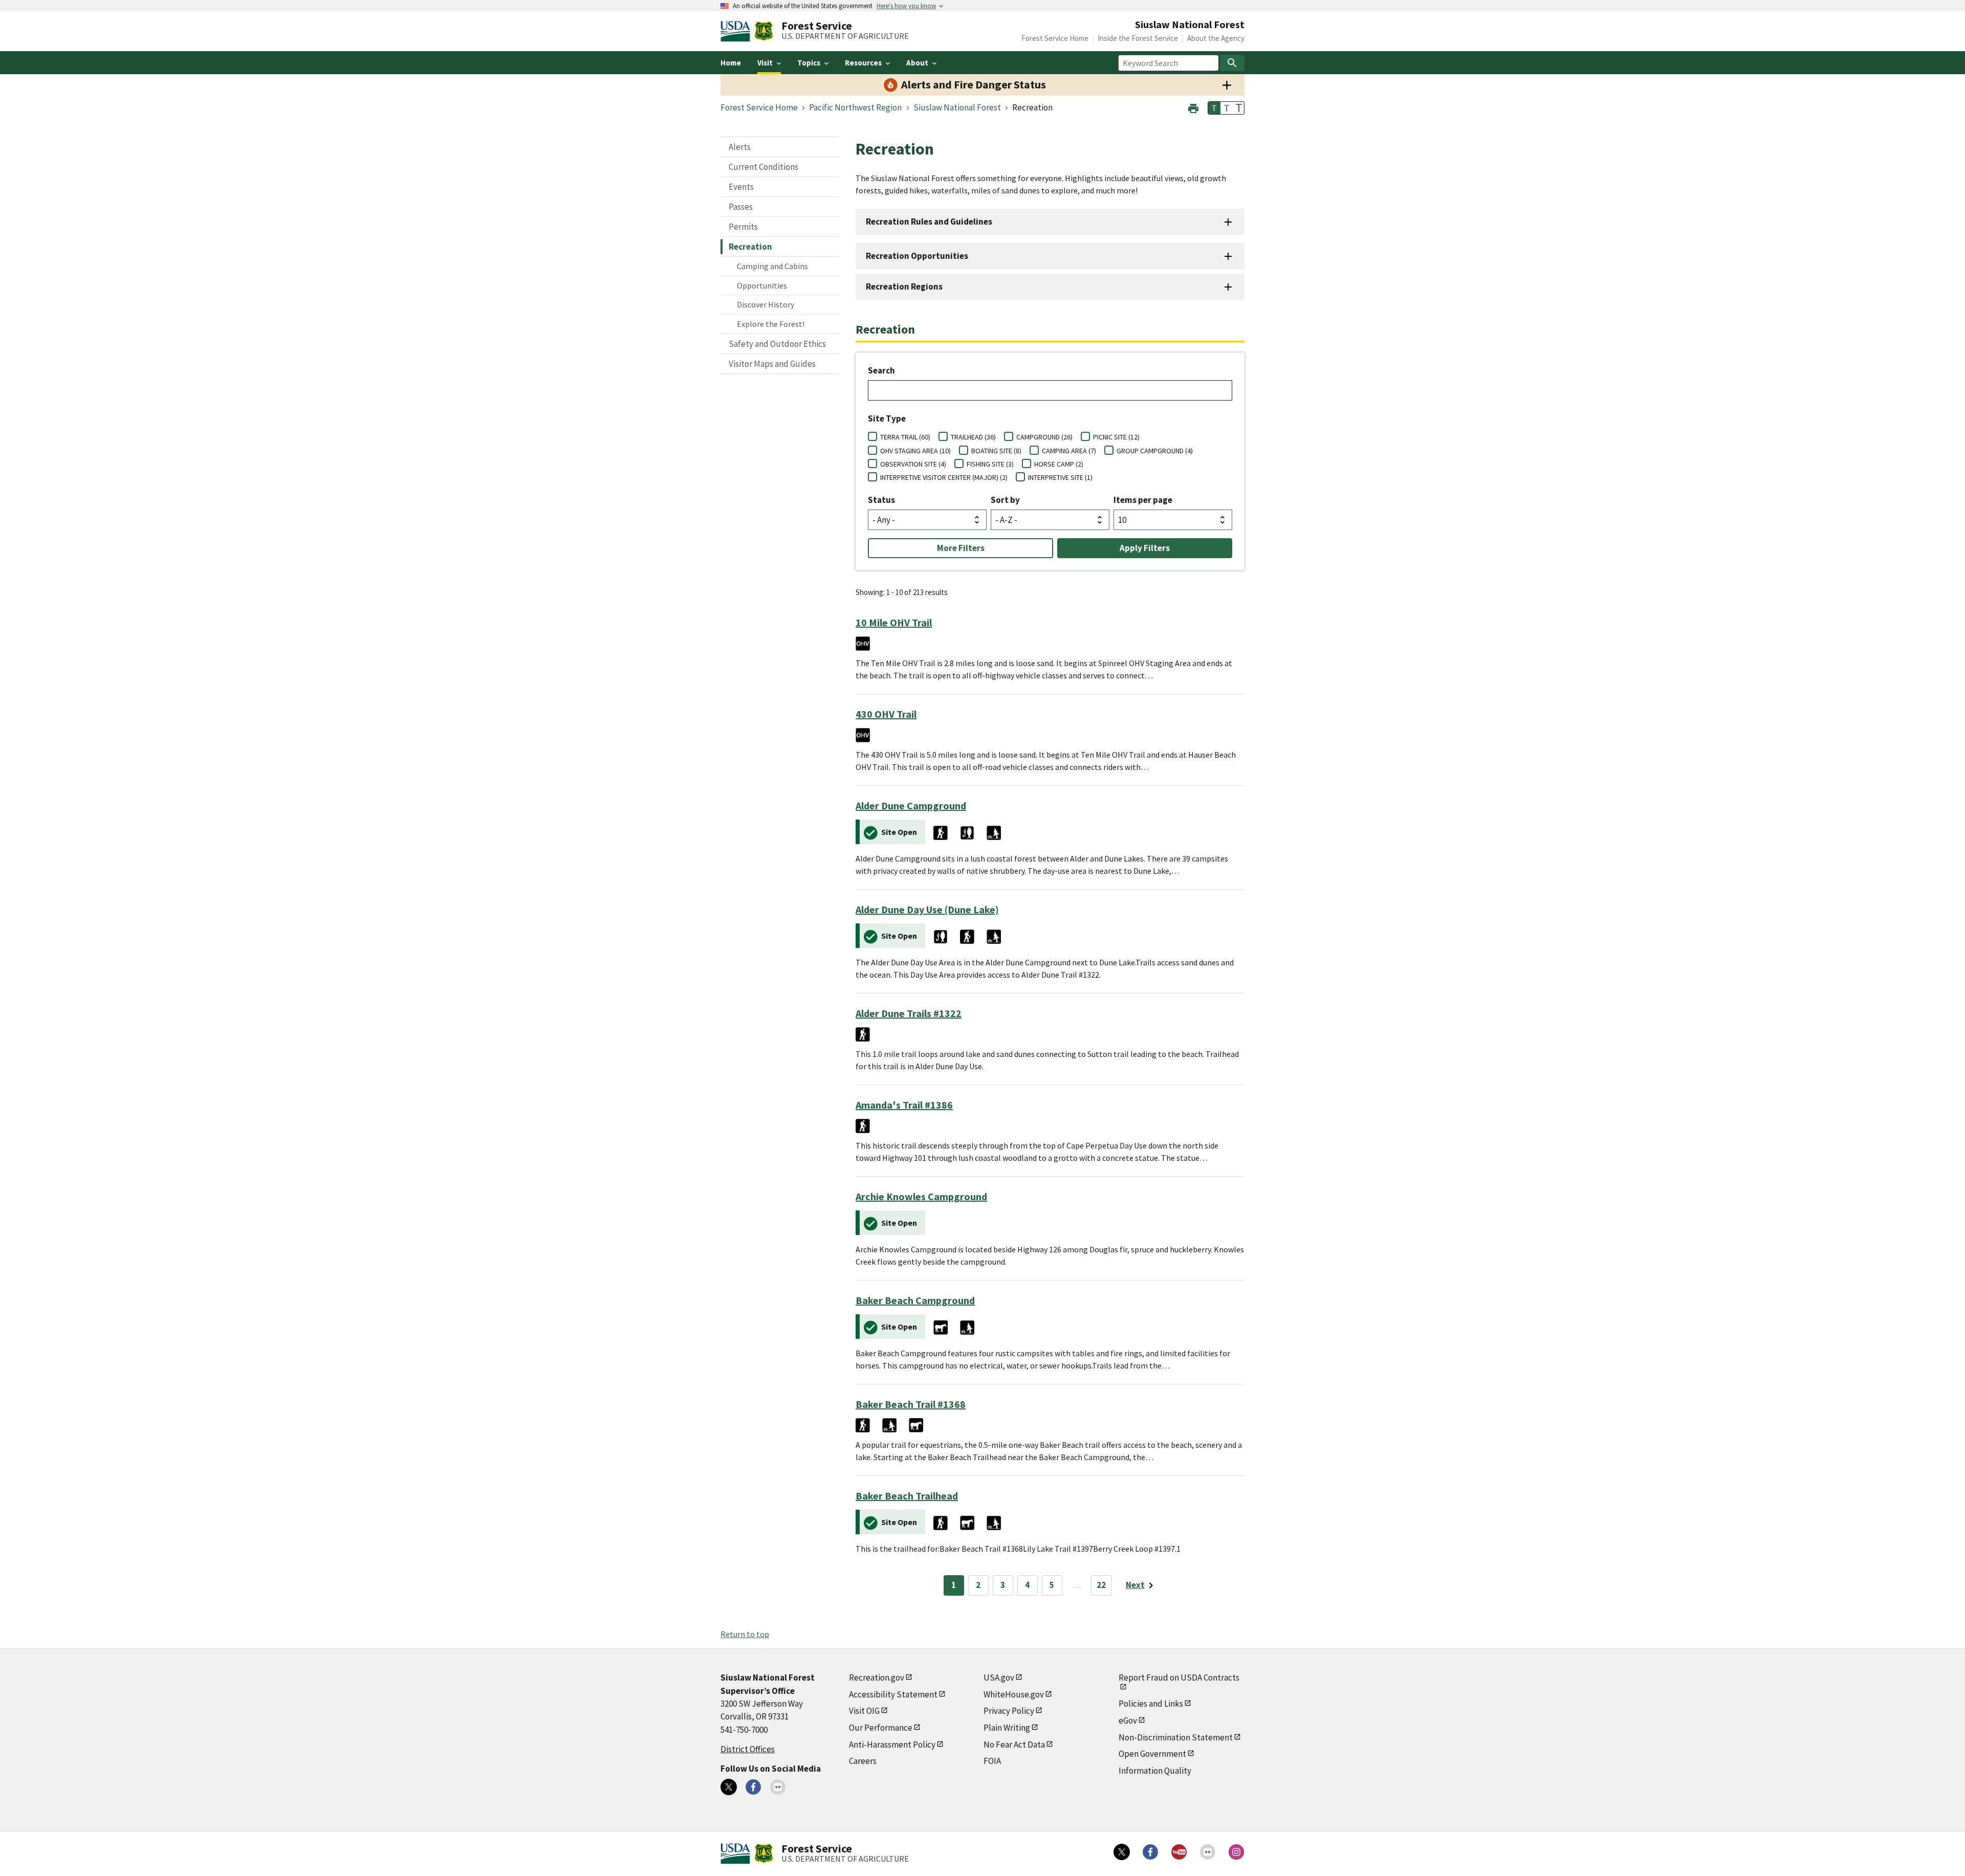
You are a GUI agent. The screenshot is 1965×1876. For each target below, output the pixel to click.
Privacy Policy (1009, 1711)
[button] (1193, 107)
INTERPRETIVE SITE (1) (1060, 477)
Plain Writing (1007, 1728)
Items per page (1143, 500)
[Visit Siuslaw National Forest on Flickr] (778, 1787)
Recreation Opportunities (917, 256)
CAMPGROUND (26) (1044, 437)
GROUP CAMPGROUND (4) (1155, 451)
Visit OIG (864, 1711)
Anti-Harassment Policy (892, 1745)
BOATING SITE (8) (996, 451)
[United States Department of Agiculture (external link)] (737, 31)
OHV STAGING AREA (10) (915, 451)
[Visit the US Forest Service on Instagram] (1236, 1852)
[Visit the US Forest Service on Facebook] (1150, 1852)
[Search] (1232, 63)
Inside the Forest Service (1138, 38)
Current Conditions (763, 167)
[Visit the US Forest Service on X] (1122, 1852)
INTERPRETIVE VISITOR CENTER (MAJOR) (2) (944, 477)
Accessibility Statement (893, 1694)
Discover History (766, 304)
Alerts (740, 147)
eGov (1128, 1720)
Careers (863, 1761)
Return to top (745, 1634)
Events (741, 187)
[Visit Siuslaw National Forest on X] (729, 1787)
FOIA (992, 1761)
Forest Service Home (1055, 38)
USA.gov (999, 1678)
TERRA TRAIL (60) (905, 437)
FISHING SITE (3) (990, 464)
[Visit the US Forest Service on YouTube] (1179, 1852)
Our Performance (881, 1728)
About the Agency (1216, 38)
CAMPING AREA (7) (1069, 451)
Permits (743, 227)
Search (881, 370)
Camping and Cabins (772, 266)
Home (731, 63)
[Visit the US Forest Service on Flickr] (1208, 1852)
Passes (741, 207)
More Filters (961, 548)
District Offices (748, 1749)
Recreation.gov (877, 1678)
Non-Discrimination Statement (1176, 1737)
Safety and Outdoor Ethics (777, 344)
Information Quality (1155, 1771)
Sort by (1005, 500)
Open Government (1152, 1754)
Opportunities (762, 285)
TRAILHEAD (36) (973, 437)
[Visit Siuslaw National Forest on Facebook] (753, 1787)
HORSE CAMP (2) (1059, 464)
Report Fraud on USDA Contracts (1179, 1678)
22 (1101, 1585)
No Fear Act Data (1014, 1745)
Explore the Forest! (771, 324)
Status (881, 500)
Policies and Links (1151, 1704)
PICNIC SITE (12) (1116, 437)
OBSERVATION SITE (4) (913, 464)
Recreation (750, 247)
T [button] (1214, 108)
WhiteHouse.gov (1014, 1694)
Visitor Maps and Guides (772, 364)
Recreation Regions (904, 286)
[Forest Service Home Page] (764, 31)
